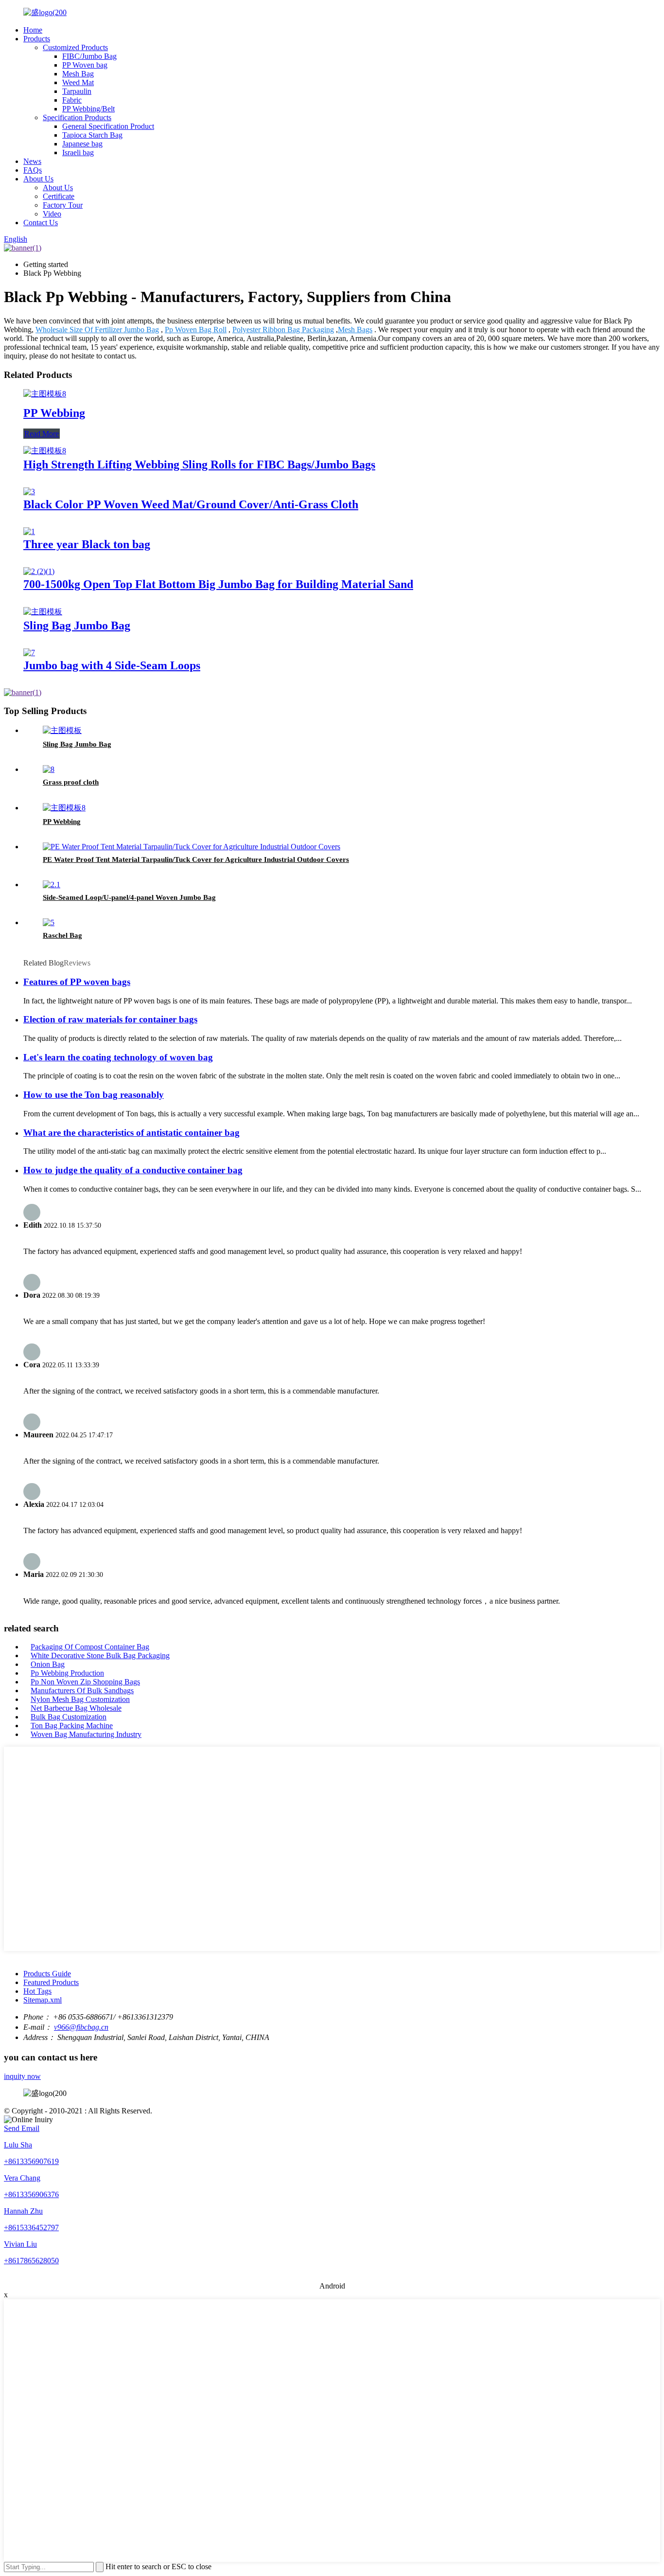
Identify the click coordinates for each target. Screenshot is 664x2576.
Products (37, 39)
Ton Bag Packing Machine (72, 1726)
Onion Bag (48, 1664)
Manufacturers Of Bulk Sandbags (82, 1690)
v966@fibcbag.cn (81, 2027)
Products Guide (47, 1974)
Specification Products (77, 117)
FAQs (33, 170)
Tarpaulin (77, 91)
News (32, 161)
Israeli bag (78, 152)
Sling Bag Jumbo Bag (77, 626)
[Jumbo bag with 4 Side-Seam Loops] (29, 653)
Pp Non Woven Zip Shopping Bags (85, 1682)
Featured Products (51, 1982)
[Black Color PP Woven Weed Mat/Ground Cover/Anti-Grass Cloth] (29, 492)
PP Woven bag (85, 65)
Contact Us (41, 223)
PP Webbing (54, 413)
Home (33, 30)
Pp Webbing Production (67, 1673)
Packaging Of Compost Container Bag (90, 1647)
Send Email (22, 2128)
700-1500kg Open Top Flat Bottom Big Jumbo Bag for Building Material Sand (218, 584)
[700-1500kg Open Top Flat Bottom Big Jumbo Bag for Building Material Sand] (39, 571)
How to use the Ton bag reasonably (94, 1095)
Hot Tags (37, 1991)
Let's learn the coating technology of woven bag (118, 1057)
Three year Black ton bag (87, 544)
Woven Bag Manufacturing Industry (86, 1734)
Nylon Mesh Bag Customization (80, 1699)
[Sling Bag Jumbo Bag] (43, 612)
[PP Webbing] (45, 394)
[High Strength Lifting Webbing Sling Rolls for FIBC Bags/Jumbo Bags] (45, 451)
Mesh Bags (355, 330)
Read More (42, 434)
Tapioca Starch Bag (92, 135)
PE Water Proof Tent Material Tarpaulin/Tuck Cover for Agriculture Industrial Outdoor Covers (196, 859)
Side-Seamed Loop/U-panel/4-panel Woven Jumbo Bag (129, 897)
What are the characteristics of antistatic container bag (131, 1133)
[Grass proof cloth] (49, 769)
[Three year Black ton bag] (29, 531)
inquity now (22, 2076)
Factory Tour (63, 205)
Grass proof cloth (71, 782)
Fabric (72, 100)
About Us (38, 179)
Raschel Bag (62, 935)
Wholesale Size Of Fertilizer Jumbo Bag (97, 330)
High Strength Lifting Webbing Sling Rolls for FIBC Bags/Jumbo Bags (199, 465)
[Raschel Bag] (49, 922)
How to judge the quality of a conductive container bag (133, 1170)
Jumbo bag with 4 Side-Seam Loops (112, 665)
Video (52, 214)
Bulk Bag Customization (69, 1717)
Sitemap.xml (43, 2000)
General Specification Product (108, 126)
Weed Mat (78, 82)
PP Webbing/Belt (88, 109)
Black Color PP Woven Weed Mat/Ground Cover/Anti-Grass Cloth (191, 504)
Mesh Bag (78, 74)
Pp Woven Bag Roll (196, 330)
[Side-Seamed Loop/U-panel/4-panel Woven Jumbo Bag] (52, 885)
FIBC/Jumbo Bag (89, 56)
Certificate (59, 196)
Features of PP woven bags (77, 982)
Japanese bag (82, 144)
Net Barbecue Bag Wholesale (76, 1708)
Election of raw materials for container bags (110, 1019)
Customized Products (75, 47)
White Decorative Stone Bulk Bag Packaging (100, 1655)
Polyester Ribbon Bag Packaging (283, 330)
